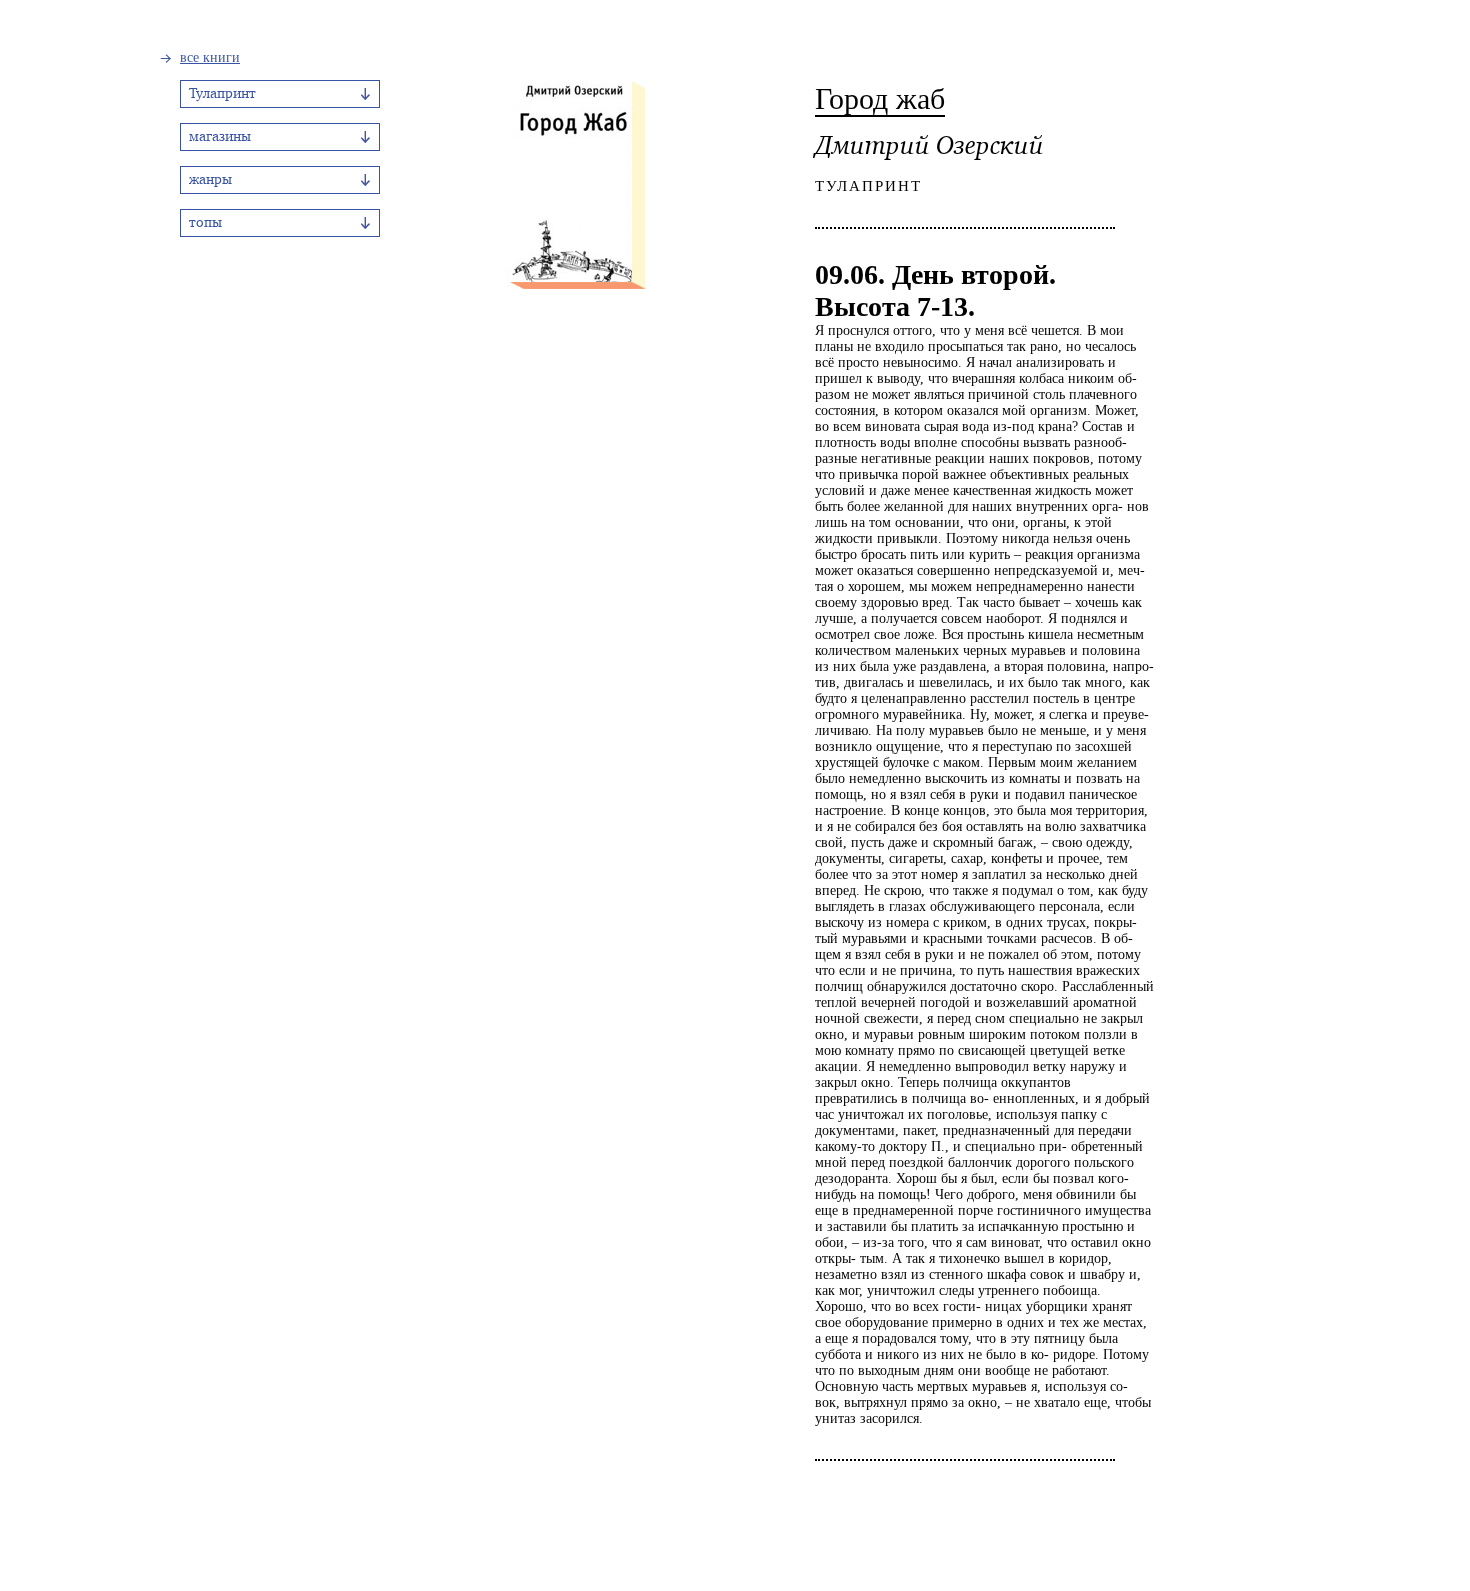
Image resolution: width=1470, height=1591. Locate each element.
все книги (210, 57)
